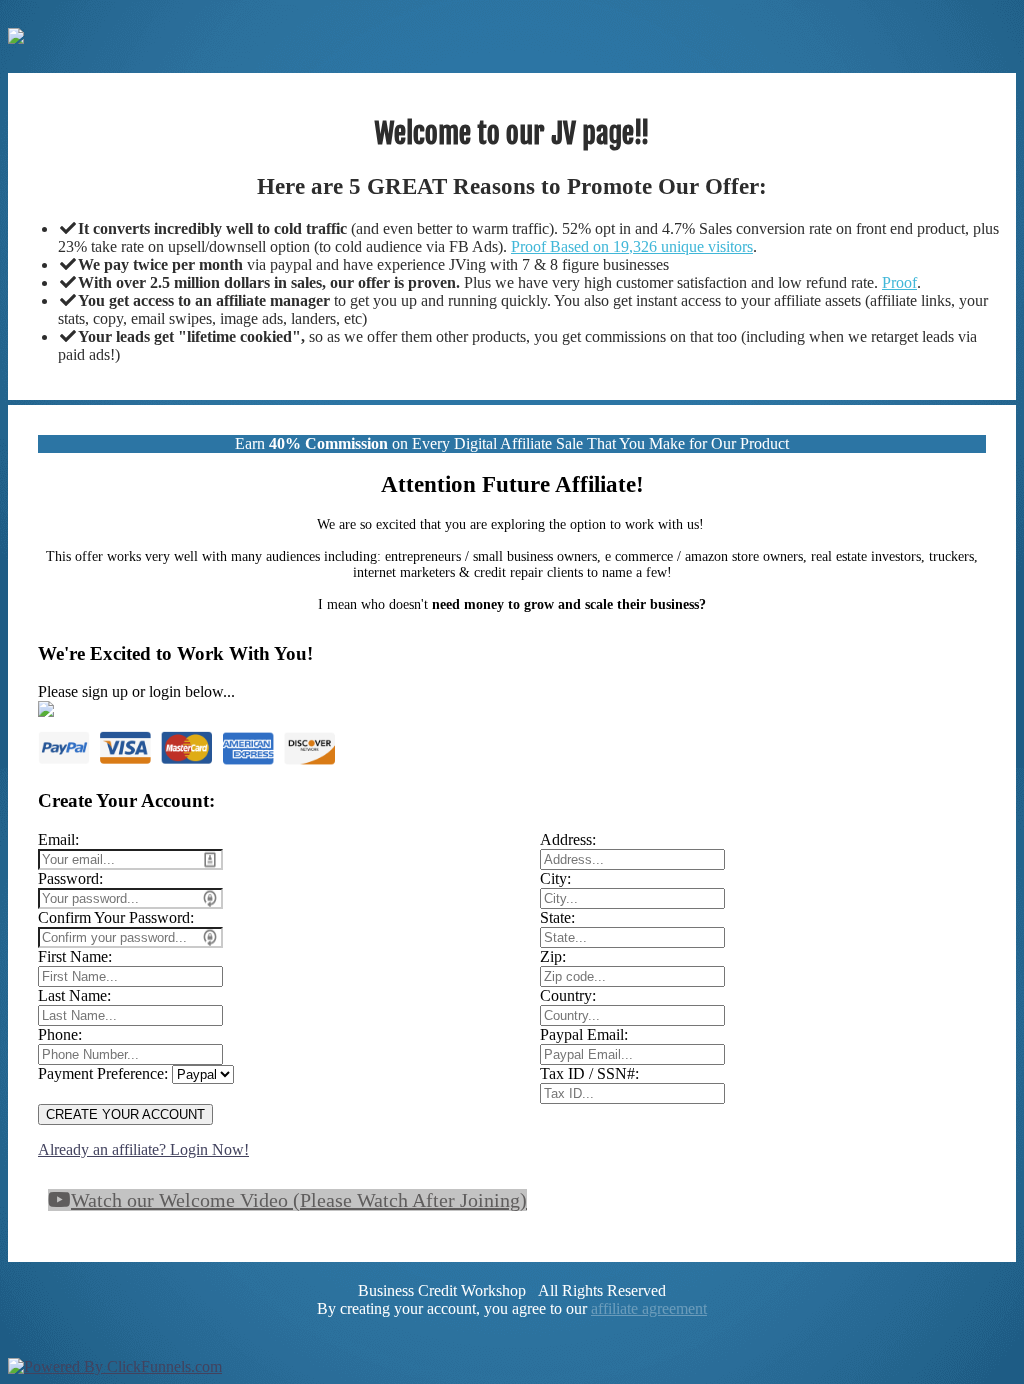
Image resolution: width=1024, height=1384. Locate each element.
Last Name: (74, 995)
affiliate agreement (649, 1308)
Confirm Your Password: (116, 917)
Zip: (553, 956)
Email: (58, 839)
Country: (568, 995)
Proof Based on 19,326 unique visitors (632, 246)
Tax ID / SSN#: (589, 1073)
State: (557, 917)
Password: (70, 878)
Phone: (60, 1034)
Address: (568, 839)
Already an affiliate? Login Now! (143, 1149)
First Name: (75, 956)
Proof (899, 282)
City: (555, 878)
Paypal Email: (584, 1034)
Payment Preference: (103, 1073)
